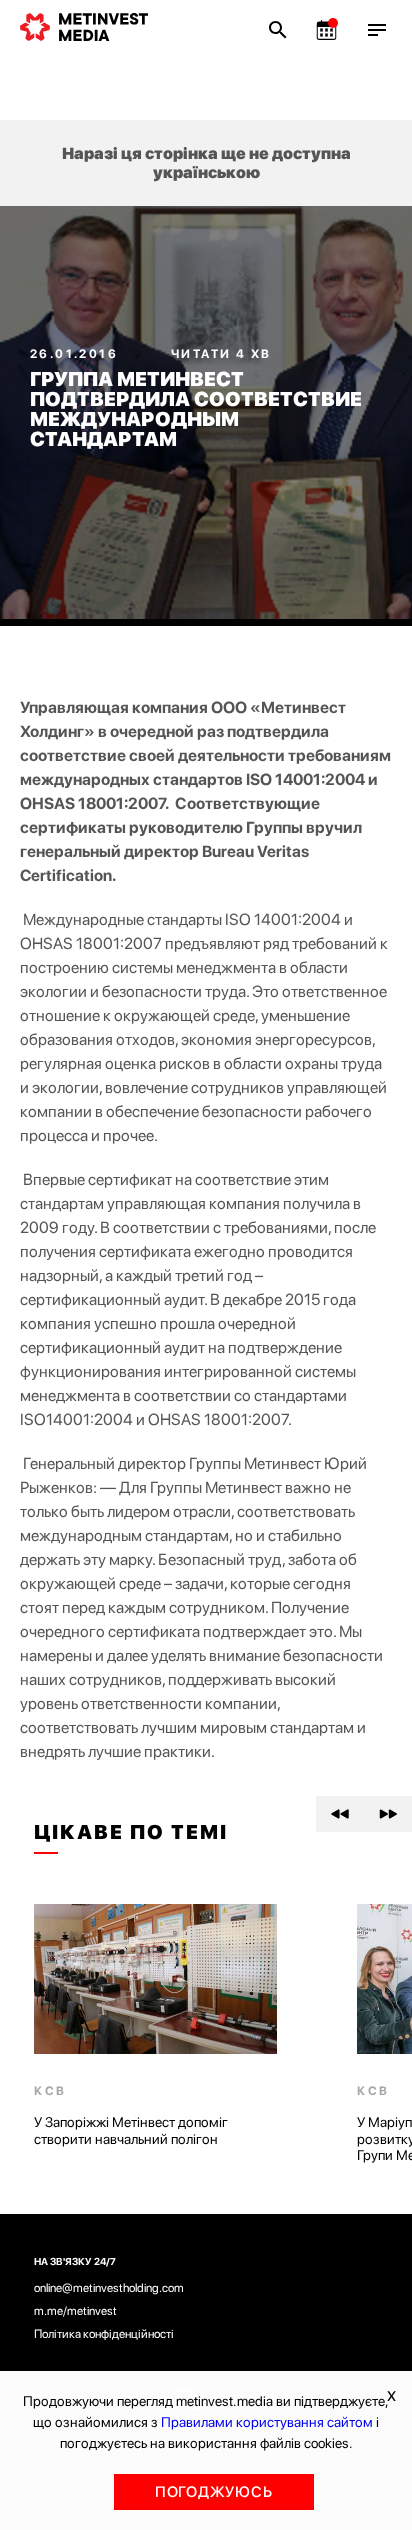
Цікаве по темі (131, 1832)
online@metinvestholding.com (109, 2288)
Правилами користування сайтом (267, 2422)
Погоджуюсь (214, 2492)
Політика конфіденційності (104, 2334)
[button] (340, 1814)
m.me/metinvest (75, 2311)
